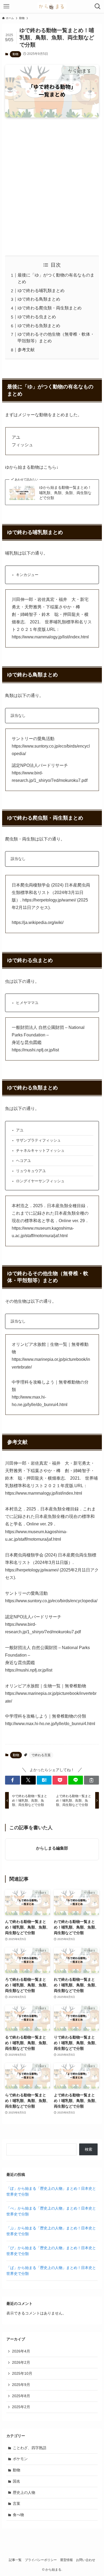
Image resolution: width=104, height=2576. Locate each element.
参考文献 (26, 350)
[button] (12, 1780)
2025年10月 (22, 2373)
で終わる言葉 (41, 1755)
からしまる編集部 (52, 1848)
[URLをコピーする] (91, 1780)
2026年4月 (21, 2351)
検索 (89, 2149)
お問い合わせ (86, 2560)
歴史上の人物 (24, 2492)
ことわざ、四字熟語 (30, 2448)
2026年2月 (21, 2362)
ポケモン (20, 2459)
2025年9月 (21, 2385)
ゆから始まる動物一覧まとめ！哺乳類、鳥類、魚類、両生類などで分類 (65, 493)
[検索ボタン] (98, 6)
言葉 (17, 2503)
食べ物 (18, 2515)
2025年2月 (21, 2407)
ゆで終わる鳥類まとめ (39, 299)
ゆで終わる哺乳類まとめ (41, 291)
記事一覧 (15, 2560)
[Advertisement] (52, 187)
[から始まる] (52, 6)
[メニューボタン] (6, 6)
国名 (17, 2481)
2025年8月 (21, 2396)
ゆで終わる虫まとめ (37, 317)
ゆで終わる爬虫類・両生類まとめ (50, 308)
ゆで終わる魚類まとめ (39, 326)
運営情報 (66, 2560)
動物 (15, 54)
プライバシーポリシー (41, 2560)
